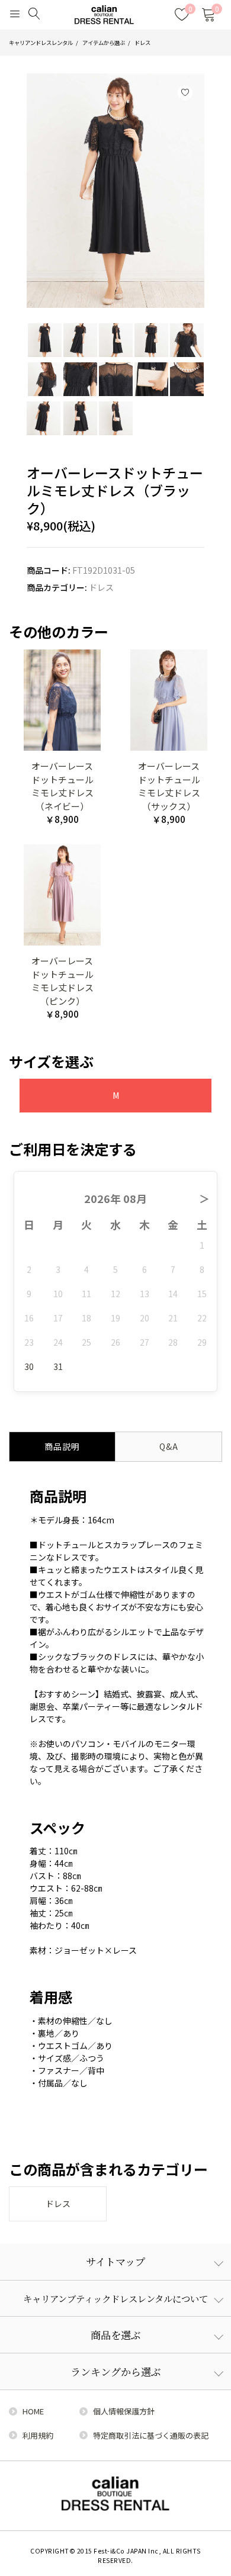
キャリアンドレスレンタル (41, 43)
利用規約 (38, 2435)
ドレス (142, 43)
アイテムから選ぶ (104, 43)
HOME (33, 2411)
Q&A (169, 1446)
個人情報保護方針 (124, 2411)
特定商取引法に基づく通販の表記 (151, 2435)
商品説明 (62, 1446)
